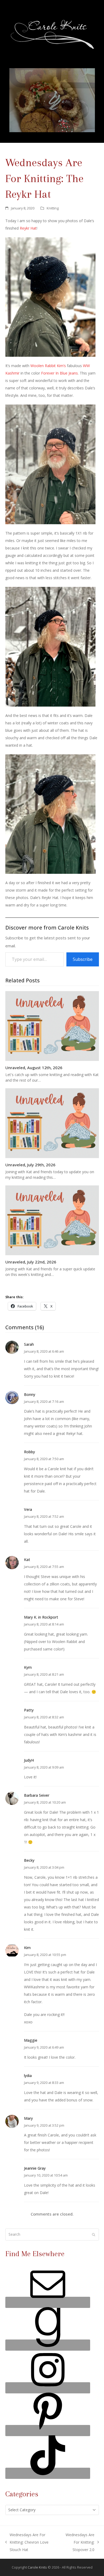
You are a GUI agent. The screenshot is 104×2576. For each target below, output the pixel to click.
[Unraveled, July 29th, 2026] (52, 1123)
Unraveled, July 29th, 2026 (30, 1165)
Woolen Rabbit (43, 366)
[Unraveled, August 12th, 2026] (52, 1025)
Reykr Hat (28, 228)
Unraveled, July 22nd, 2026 (31, 1262)
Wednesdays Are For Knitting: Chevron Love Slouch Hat (27, 2543)
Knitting (53, 208)
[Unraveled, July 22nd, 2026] (52, 1220)
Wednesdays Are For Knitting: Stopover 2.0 (77, 2543)
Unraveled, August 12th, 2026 (34, 1068)
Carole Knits (37, 2567)
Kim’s (61, 366)
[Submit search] (94, 2235)
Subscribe (83, 959)
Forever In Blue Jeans (59, 373)
